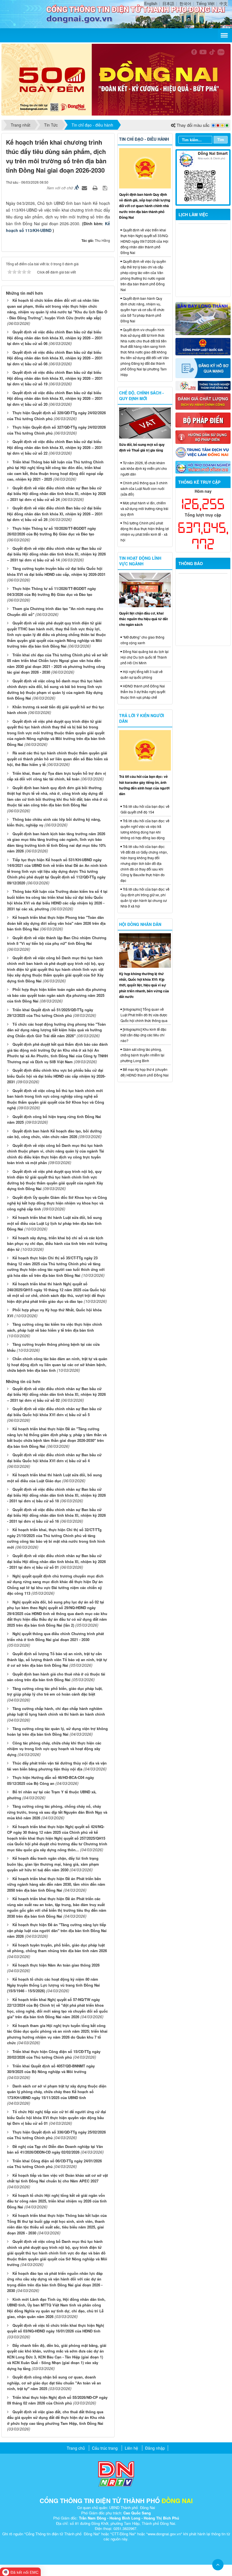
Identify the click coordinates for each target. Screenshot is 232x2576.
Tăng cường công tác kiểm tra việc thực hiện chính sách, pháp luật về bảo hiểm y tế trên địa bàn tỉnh (55, 1327)
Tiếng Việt (205, 3)
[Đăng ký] (203, 368)
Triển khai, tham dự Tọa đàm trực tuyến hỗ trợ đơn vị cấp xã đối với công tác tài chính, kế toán (57, 776)
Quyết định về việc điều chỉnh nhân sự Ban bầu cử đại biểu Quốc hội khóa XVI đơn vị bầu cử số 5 (54, 1412)
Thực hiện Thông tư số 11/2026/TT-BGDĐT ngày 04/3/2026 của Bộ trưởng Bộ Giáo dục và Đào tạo (51, 591)
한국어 (185, 3)
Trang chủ (76, 2448)
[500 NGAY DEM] (116, 79)
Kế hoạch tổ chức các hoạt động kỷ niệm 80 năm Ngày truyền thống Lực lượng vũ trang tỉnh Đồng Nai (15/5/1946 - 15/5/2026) (53, 1985)
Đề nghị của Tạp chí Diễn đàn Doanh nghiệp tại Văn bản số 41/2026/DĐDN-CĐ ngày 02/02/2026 (55, 2149)
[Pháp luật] (203, 346)
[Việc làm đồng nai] (203, 452)
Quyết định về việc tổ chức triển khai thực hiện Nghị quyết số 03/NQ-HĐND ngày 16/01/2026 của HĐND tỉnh (56, 2328)
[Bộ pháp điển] (203, 419)
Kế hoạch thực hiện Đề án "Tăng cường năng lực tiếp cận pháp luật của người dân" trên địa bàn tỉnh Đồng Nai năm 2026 (57, 1930)
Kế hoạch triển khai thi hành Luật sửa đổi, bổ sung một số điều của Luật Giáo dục (54, 1478)
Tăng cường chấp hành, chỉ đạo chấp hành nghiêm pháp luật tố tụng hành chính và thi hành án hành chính (56, 1711)
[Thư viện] (203, 436)
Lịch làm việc (193, 214)
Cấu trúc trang (105, 2448)
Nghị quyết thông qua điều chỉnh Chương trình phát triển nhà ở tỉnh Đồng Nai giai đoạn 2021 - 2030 (55, 1637)
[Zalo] (203, 177)
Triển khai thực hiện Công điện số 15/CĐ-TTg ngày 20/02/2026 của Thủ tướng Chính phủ (54, 2054)
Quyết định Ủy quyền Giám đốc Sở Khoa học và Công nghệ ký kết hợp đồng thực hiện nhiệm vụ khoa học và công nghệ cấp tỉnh (57, 1203)
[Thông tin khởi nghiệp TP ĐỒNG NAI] (203, 385)
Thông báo (191, 563)
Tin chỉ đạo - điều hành (144, 139)
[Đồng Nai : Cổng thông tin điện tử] (26, 13)
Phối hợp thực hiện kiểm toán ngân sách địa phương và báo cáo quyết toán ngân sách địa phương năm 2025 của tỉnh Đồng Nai (57, 995)
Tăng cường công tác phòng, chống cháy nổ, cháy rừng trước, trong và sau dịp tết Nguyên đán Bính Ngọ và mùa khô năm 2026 (57, 1812)
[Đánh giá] (203, 401)
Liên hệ (131, 2448)
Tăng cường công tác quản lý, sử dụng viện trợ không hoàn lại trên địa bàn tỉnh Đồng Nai (57, 1731)
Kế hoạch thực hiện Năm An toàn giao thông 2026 (56, 1965)
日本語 (168, 3)
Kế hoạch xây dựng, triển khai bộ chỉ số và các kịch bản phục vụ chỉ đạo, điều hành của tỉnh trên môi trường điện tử (57, 1243)
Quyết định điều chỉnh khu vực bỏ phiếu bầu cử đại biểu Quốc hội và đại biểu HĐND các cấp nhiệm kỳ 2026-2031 (56, 1076)
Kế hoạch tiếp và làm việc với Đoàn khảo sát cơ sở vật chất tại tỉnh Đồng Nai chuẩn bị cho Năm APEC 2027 (57, 2178)
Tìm (221, 139)
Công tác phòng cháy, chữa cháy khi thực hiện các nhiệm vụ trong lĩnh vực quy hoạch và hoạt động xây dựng (54, 1749)
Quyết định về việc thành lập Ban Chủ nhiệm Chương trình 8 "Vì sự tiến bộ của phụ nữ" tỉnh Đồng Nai (57, 941)
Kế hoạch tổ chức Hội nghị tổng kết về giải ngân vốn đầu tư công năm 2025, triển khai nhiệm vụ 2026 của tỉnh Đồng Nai (57, 2201)
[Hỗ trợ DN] (203, 467)
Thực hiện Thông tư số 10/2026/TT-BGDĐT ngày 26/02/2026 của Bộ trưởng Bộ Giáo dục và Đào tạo (51, 531)
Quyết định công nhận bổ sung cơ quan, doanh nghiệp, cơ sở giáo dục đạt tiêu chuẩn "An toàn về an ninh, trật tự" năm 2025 (54, 2383)
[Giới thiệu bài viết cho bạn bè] (85, 188)
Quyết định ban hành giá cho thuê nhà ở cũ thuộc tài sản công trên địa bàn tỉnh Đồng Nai (56, 1677)
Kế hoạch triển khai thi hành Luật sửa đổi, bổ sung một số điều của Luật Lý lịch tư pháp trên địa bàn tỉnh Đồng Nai (54, 1223)
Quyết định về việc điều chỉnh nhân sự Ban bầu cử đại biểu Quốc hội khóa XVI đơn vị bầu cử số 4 (54, 1458)
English (151, 3)
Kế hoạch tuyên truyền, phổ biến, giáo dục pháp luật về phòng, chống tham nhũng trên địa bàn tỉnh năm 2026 (57, 1948)
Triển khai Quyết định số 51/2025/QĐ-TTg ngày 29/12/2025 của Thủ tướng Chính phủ (50, 1013)
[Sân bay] (203, 318)
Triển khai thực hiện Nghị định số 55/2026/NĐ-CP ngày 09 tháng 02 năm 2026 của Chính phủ (57, 2400)
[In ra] (96, 188)
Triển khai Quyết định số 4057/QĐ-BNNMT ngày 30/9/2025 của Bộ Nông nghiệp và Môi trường (51, 2069)
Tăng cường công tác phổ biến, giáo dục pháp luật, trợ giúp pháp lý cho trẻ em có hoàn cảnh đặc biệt (55, 1691)
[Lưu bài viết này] (106, 188)
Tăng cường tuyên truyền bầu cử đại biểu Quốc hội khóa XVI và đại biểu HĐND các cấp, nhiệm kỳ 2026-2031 (56, 571)
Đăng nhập (155, 2448)
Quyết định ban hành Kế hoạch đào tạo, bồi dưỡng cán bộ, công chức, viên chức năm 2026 (54, 1134)
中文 (224, 3)
